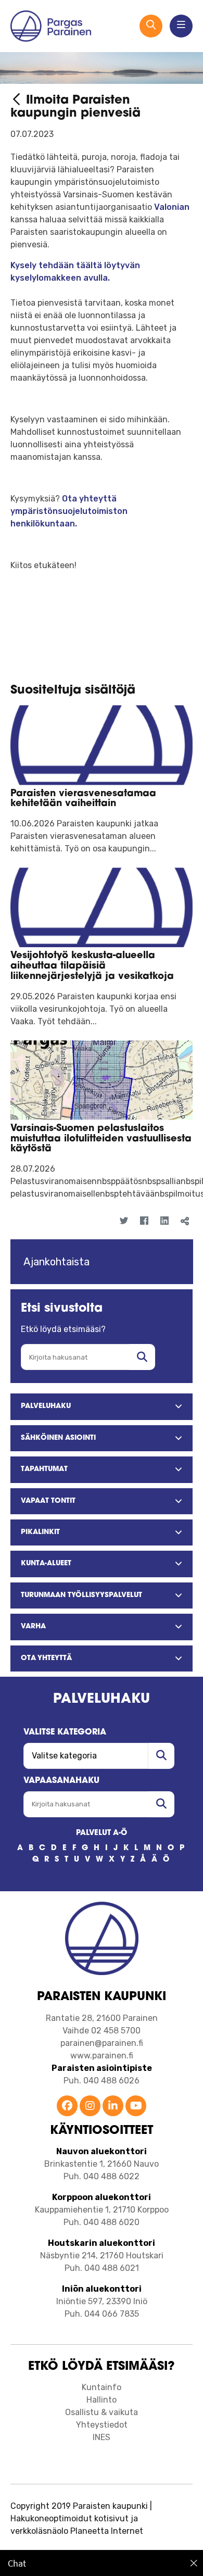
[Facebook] (144, 1221)
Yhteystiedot (102, 2425)
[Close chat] (194, 2563)
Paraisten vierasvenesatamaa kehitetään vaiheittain (83, 799)
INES (102, 2437)
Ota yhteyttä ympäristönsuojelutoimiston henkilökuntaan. (69, 511)
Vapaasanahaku (61, 1781)
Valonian (171, 207)
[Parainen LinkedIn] (113, 2107)
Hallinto (102, 2400)
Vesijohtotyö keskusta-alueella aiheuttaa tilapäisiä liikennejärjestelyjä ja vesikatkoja (92, 966)
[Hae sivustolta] (142, 1357)
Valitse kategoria (65, 1732)
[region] (102, 2563)
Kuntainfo (102, 2387)
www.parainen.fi (102, 2056)
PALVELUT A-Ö (102, 1833)
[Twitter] (124, 1221)
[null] (18, 101)
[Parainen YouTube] (136, 2107)
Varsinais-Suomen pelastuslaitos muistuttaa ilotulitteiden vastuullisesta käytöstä (101, 1139)
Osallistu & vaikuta (102, 2412)
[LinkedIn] (164, 1221)
